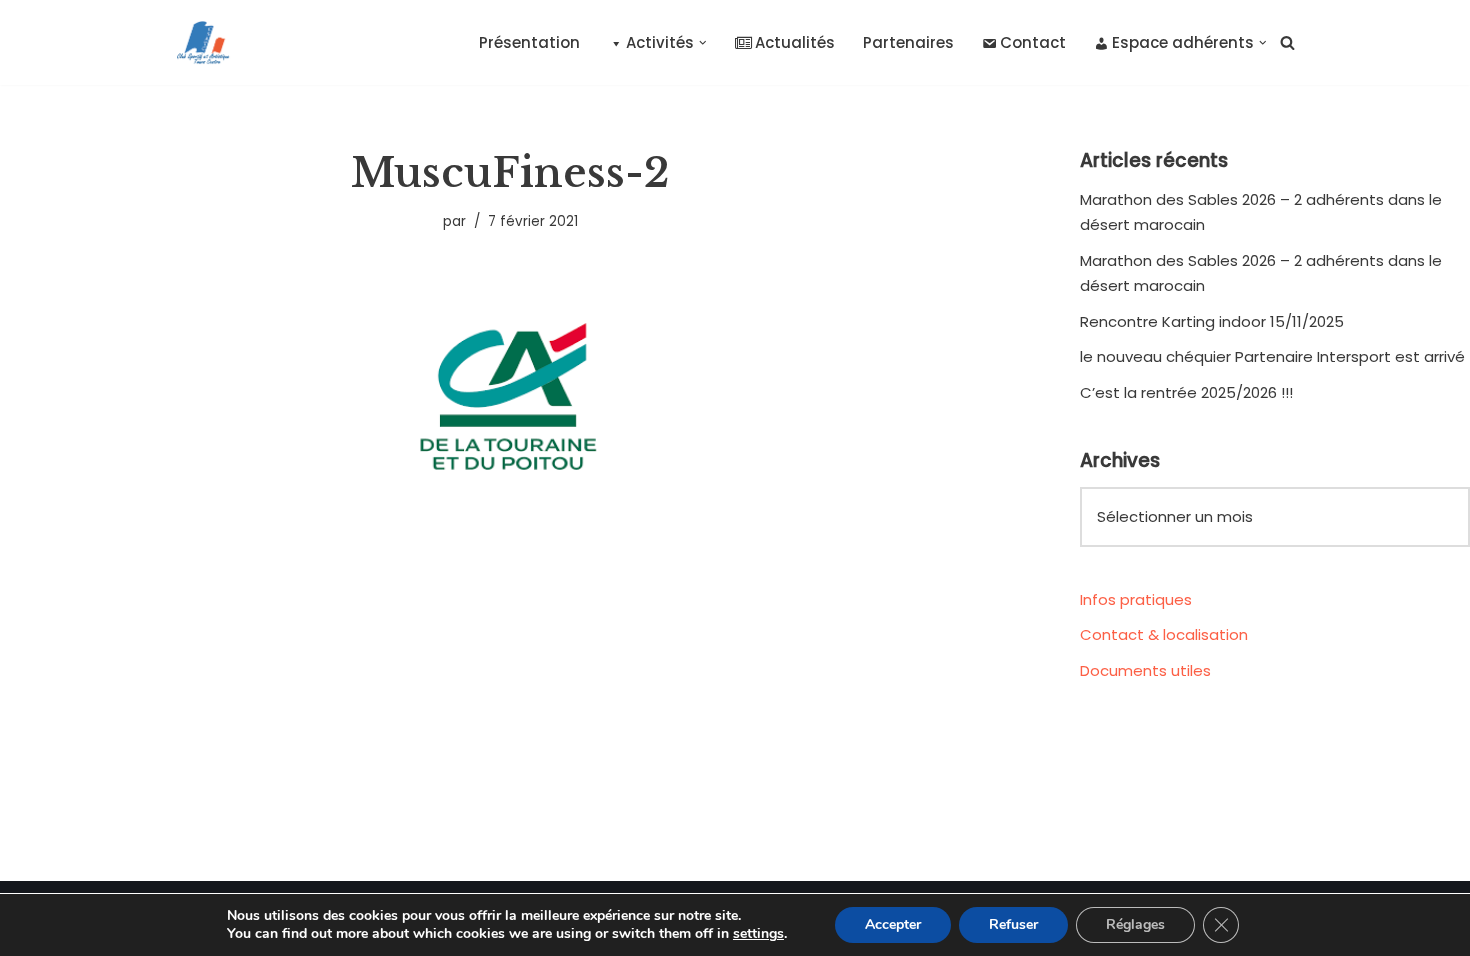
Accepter (893, 924)
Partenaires (908, 42)
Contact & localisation (1164, 634)
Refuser (1013, 924)
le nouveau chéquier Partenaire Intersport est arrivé (1272, 356)
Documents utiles (1145, 670)
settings (758, 934)
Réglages (1135, 924)
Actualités (795, 42)
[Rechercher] (1287, 42)
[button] (703, 43)
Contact (1033, 42)
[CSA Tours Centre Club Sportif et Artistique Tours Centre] (199, 42)
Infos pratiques (1136, 599)
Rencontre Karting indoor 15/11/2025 (1212, 321)
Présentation (529, 42)
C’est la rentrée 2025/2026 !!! (1186, 392)
